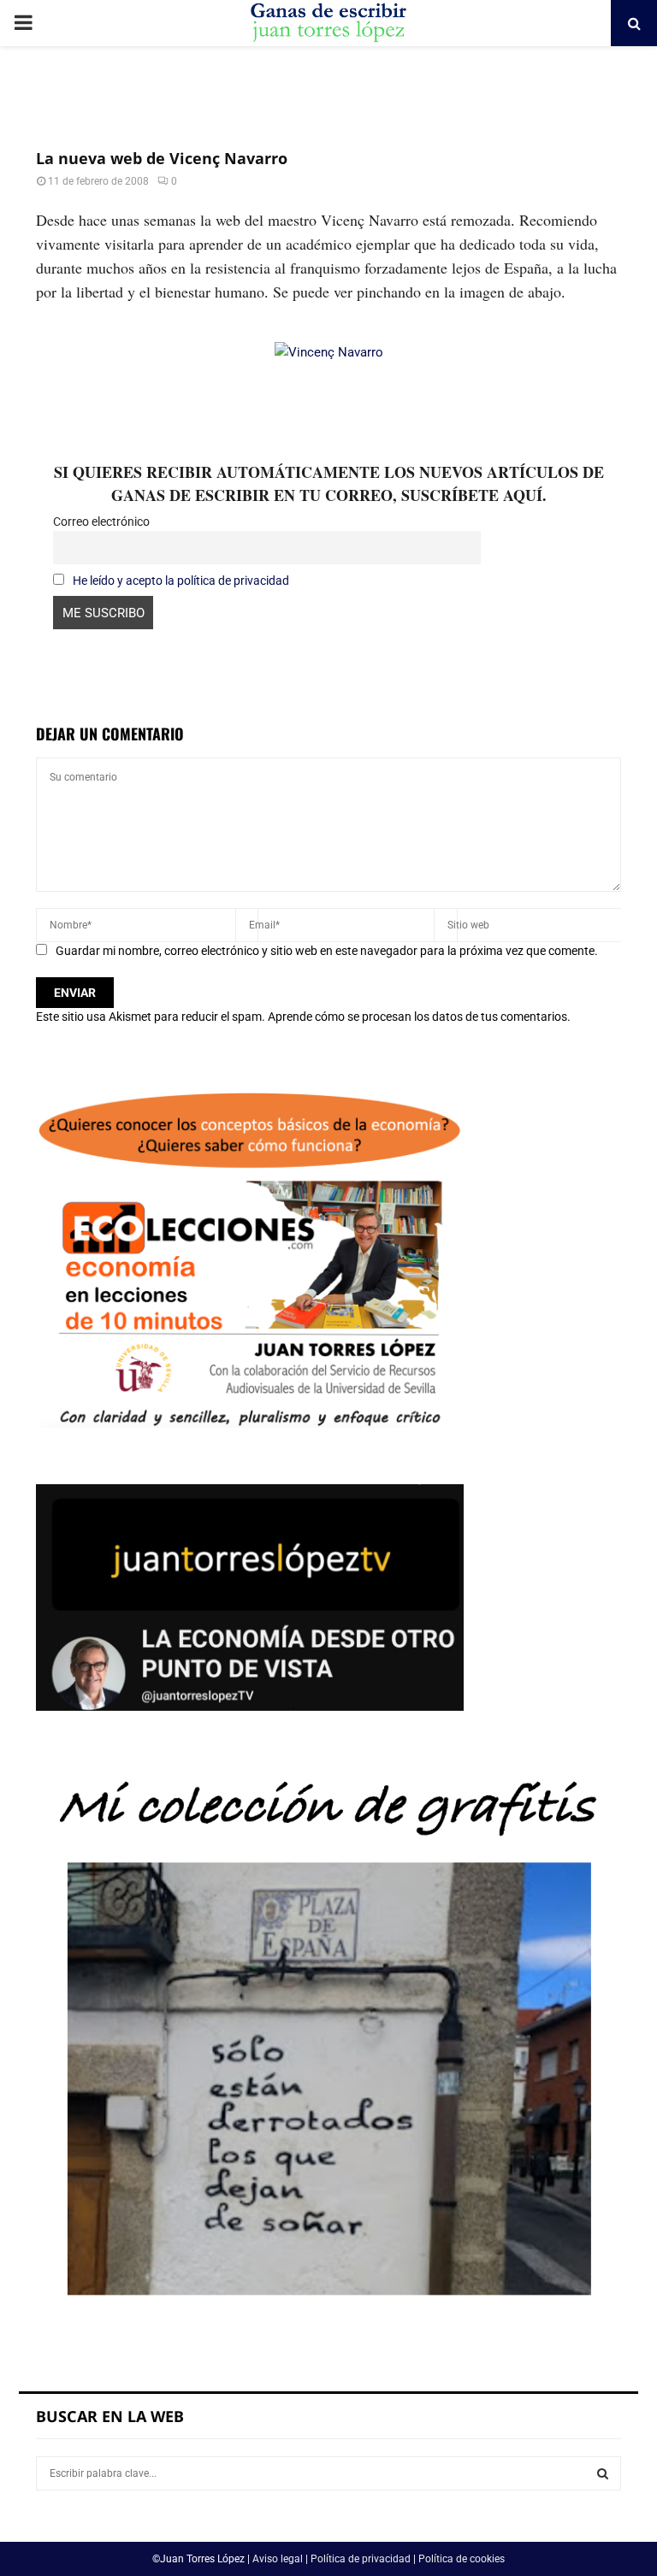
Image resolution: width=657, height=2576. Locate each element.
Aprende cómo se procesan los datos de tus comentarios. (419, 1017)
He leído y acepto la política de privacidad (181, 581)
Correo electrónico (101, 522)
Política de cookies (462, 2559)
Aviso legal (278, 2559)
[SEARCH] (603, 2473)
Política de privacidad (361, 2559)
